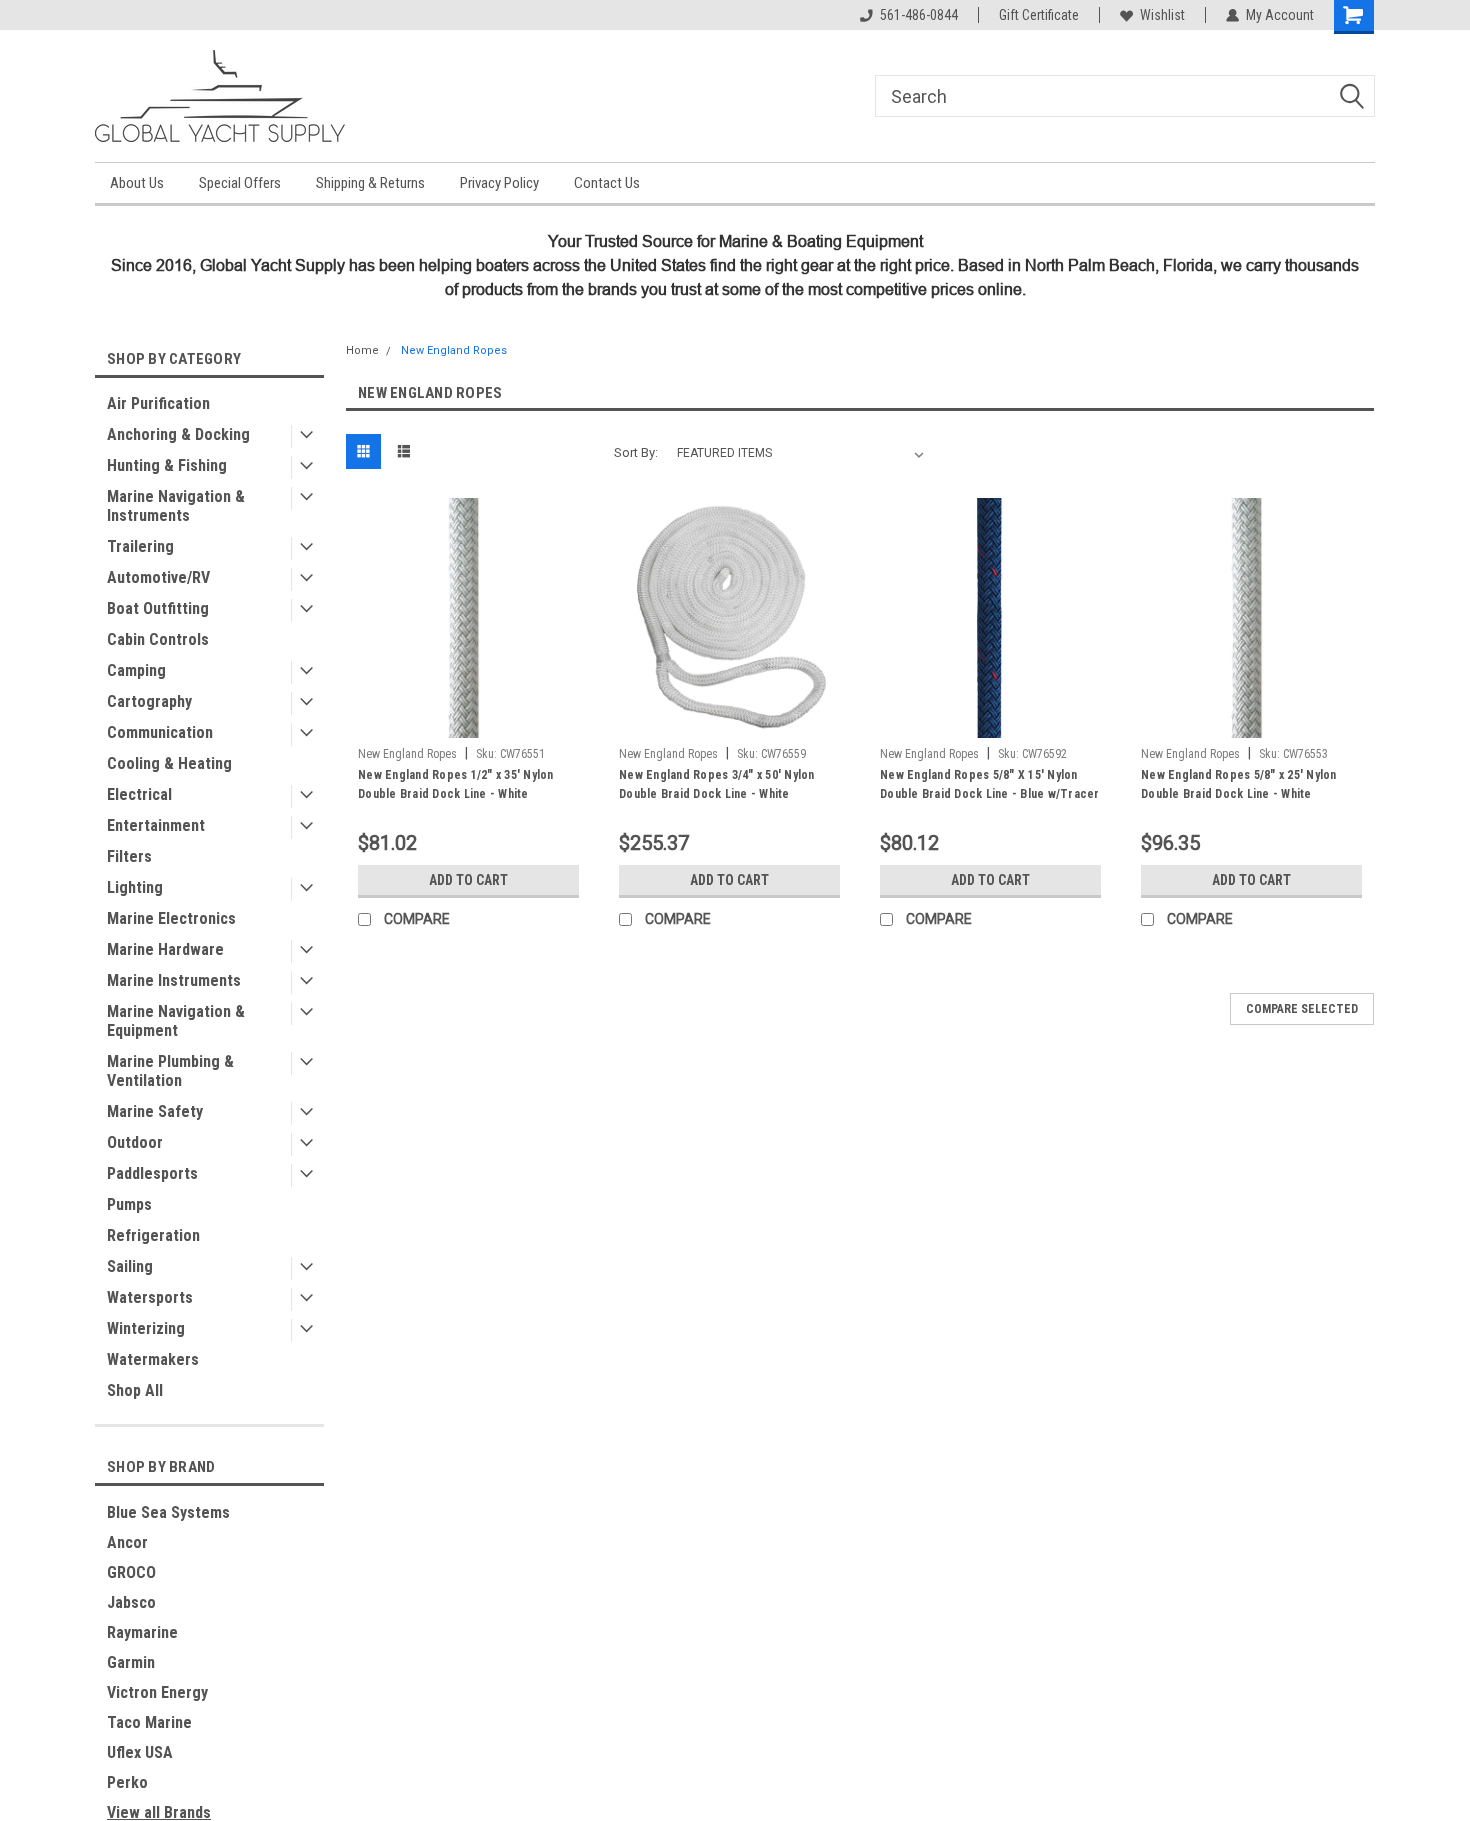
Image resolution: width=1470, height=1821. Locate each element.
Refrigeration (153, 1235)
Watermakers (153, 1359)
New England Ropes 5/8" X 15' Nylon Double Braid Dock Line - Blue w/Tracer (990, 784)
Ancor (127, 1542)
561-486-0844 (919, 15)
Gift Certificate (1039, 15)
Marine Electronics (171, 918)
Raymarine (142, 1632)
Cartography (149, 701)
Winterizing (146, 1328)
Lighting (135, 887)
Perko (127, 1782)
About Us (137, 183)
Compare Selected (1302, 1009)
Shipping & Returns (370, 183)
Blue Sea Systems (168, 1512)
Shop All (135, 1390)
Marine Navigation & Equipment (176, 1021)
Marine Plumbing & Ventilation (170, 1071)
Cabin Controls (158, 639)
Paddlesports (152, 1173)
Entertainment (156, 825)
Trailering (140, 546)
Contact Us (607, 183)
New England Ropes (454, 350)
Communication (160, 732)
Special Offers (240, 183)
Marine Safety (155, 1111)
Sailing (130, 1266)
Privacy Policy (499, 183)
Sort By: (636, 452)
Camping (136, 670)
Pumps (129, 1204)
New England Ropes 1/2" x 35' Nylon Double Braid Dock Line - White (456, 784)
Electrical (139, 794)
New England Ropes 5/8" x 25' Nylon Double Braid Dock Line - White (1239, 784)
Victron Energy (157, 1692)
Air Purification (158, 403)
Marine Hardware (165, 949)
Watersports (150, 1297)
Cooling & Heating (169, 763)
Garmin (131, 1662)
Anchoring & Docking (178, 434)
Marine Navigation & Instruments (176, 506)
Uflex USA (140, 1752)
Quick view (469, 723)
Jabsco (131, 1602)
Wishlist (1162, 15)
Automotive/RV (158, 577)
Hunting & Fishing (167, 465)
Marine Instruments (174, 980)
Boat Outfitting (158, 608)
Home (362, 350)
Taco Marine (149, 1722)
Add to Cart (468, 880)
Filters (129, 856)
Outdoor (135, 1142)
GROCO (131, 1572)
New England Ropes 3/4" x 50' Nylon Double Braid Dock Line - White (717, 784)
